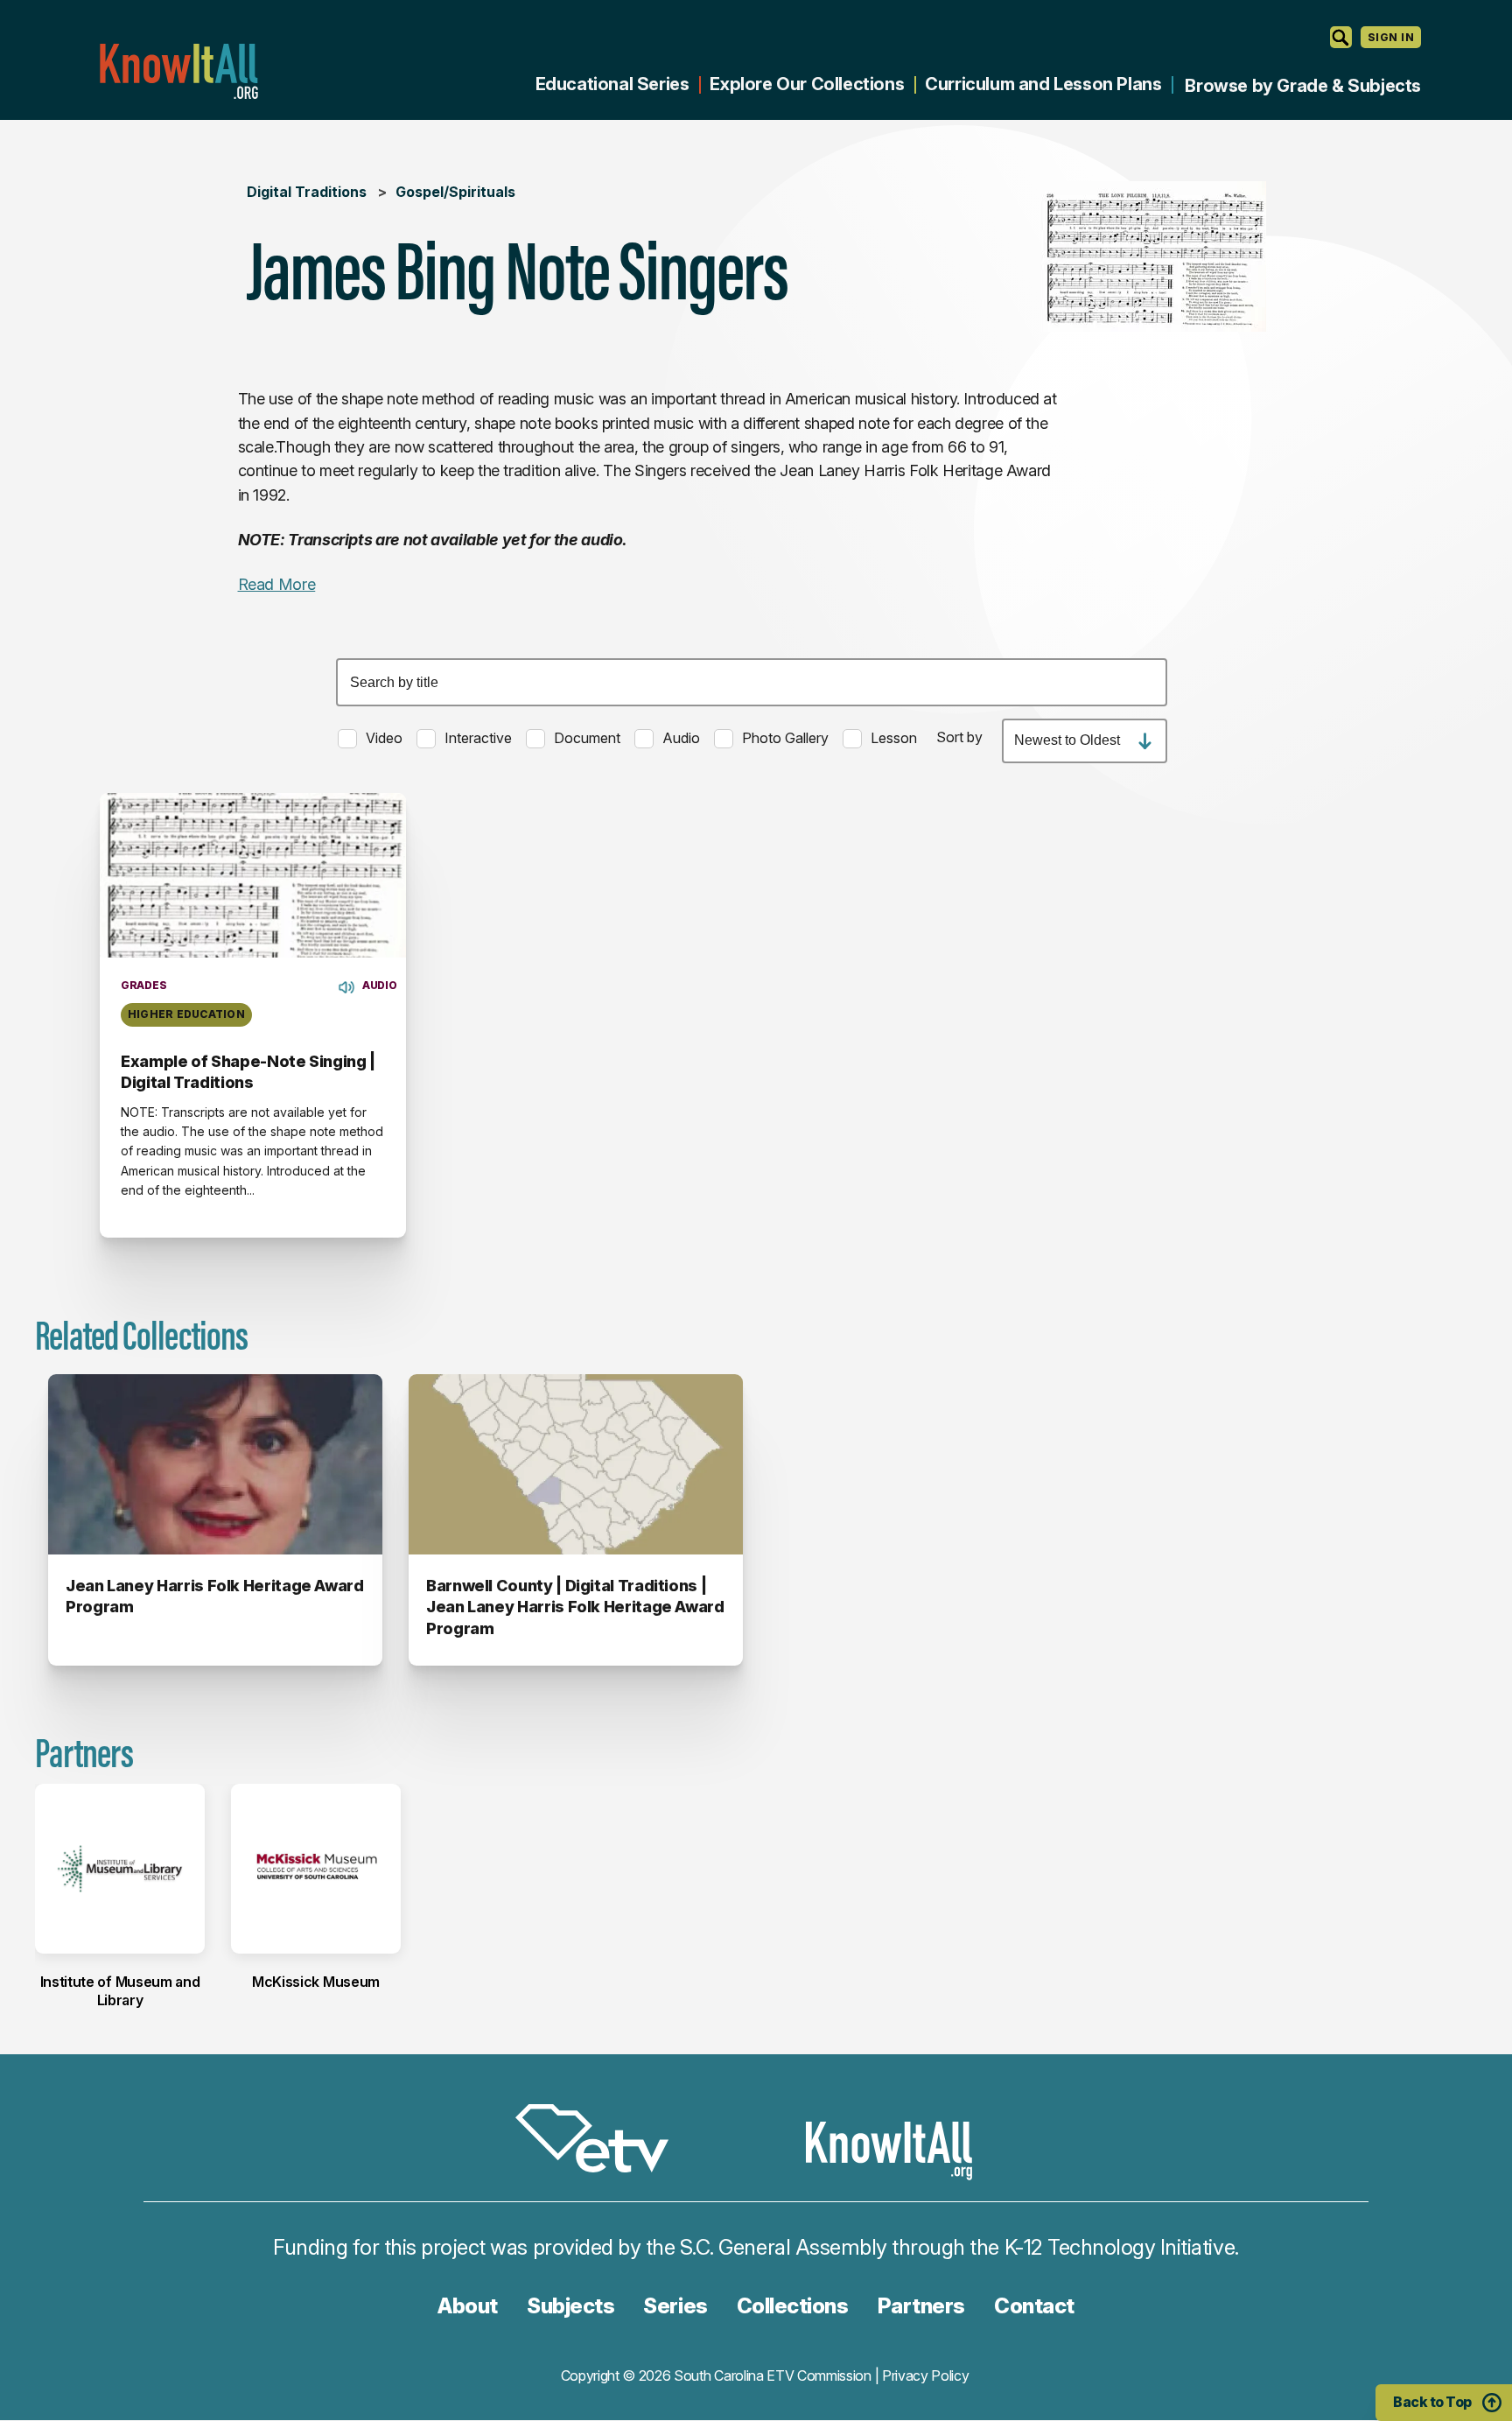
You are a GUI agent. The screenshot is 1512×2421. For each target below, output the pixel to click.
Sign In (1391, 37)
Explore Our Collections (807, 84)
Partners (921, 2306)
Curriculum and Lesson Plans (1043, 84)
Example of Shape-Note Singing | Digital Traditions (248, 1072)
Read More (277, 584)
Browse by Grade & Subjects (1303, 86)
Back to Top (1432, 2402)
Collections (793, 2306)
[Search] (1341, 37)
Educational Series (612, 84)
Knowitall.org (178, 71)
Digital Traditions (307, 192)
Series (675, 2306)
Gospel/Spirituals (455, 192)
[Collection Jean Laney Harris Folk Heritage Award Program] (215, 1464)
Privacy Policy (926, 2375)
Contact (1034, 2306)
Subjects (570, 2306)
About (468, 2306)
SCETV (601, 2141)
